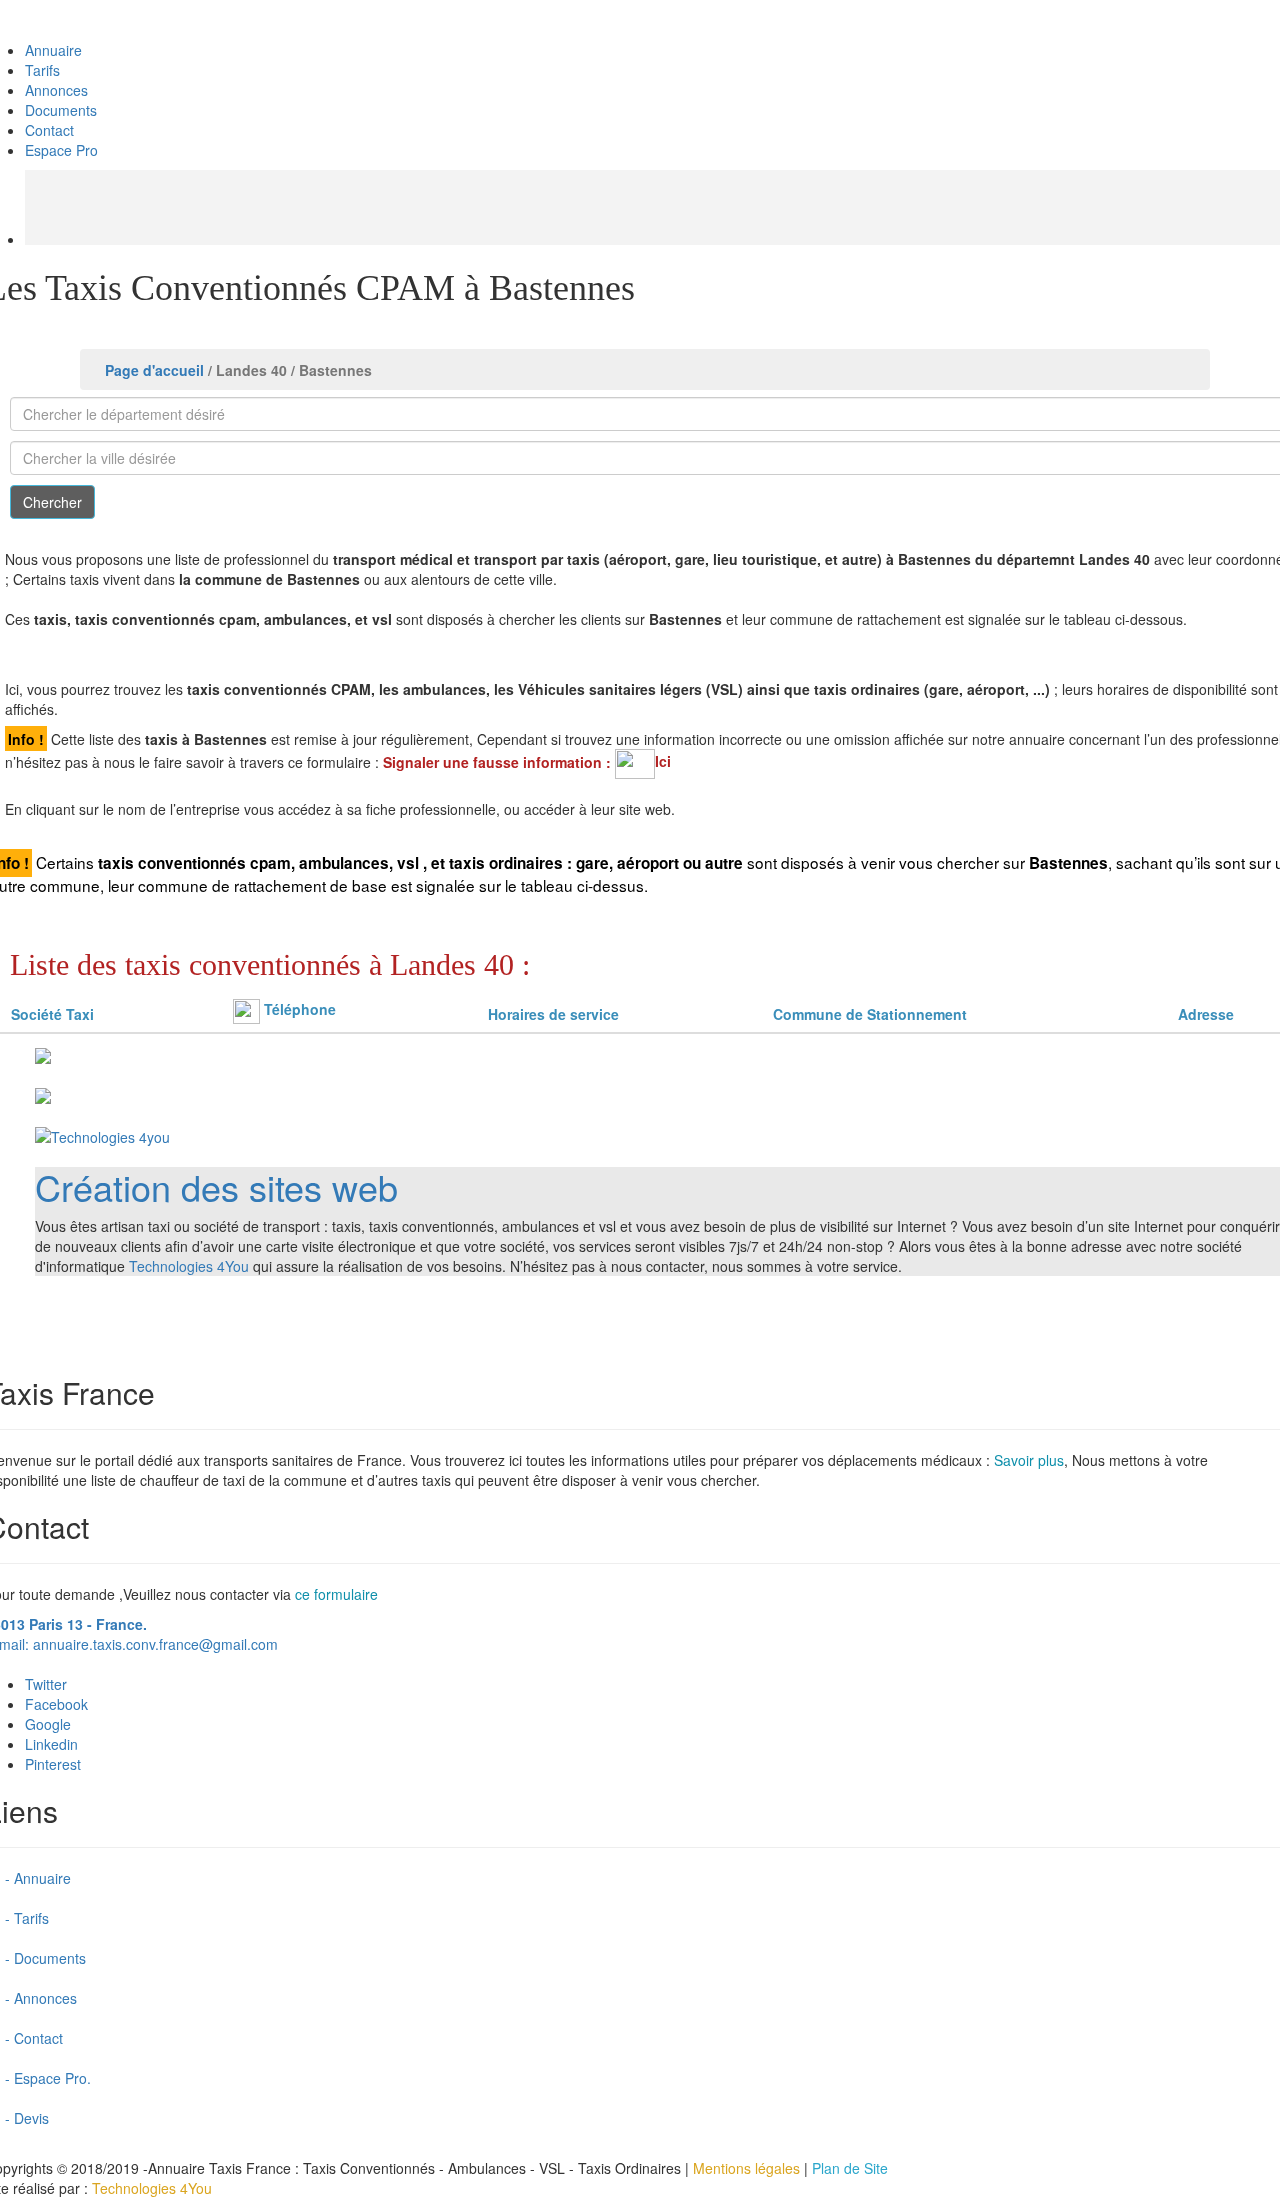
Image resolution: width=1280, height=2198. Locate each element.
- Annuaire (38, 1878)
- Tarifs (27, 1918)
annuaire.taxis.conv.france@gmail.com (155, 1644)
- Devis (27, 2118)
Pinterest (53, 1764)
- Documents (45, 1958)
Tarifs (42, 70)
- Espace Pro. (48, 2078)
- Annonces (41, 1998)
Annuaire (53, 50)
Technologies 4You (189, 1266)
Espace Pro (61, 150)
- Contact (34, 2038)
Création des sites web (216, 1186)
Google (48, 1724)
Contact (49, 130)
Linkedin (51, 1744)
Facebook (56, 1704)
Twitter (46, 1684)
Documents (61, 110)
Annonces (56, 90)
